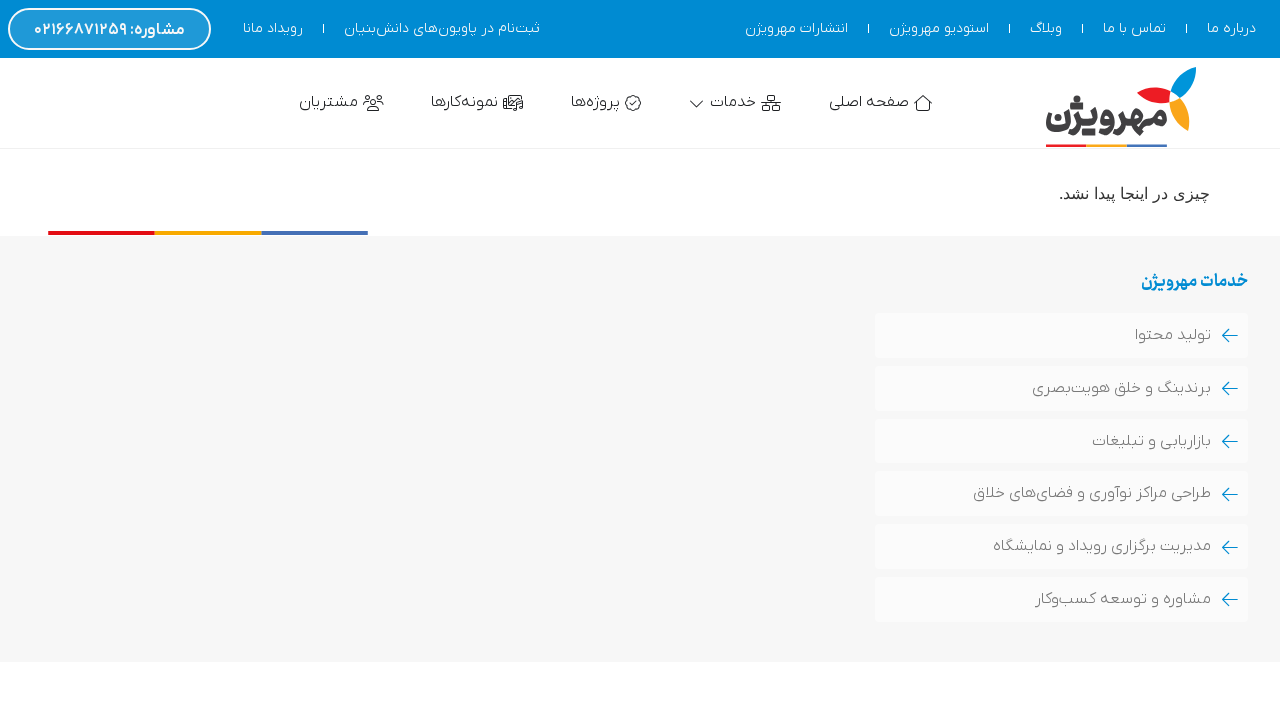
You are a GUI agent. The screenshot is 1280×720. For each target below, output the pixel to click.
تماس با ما (1134, 28)
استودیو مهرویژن (939, 28)
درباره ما (1231, 28)
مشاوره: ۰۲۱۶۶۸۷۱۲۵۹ (109, 30)
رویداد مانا (273, 28)
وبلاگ (1046, 28)
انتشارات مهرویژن (796, 28)
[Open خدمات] (697, 103)
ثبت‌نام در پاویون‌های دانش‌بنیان (441, 28)
